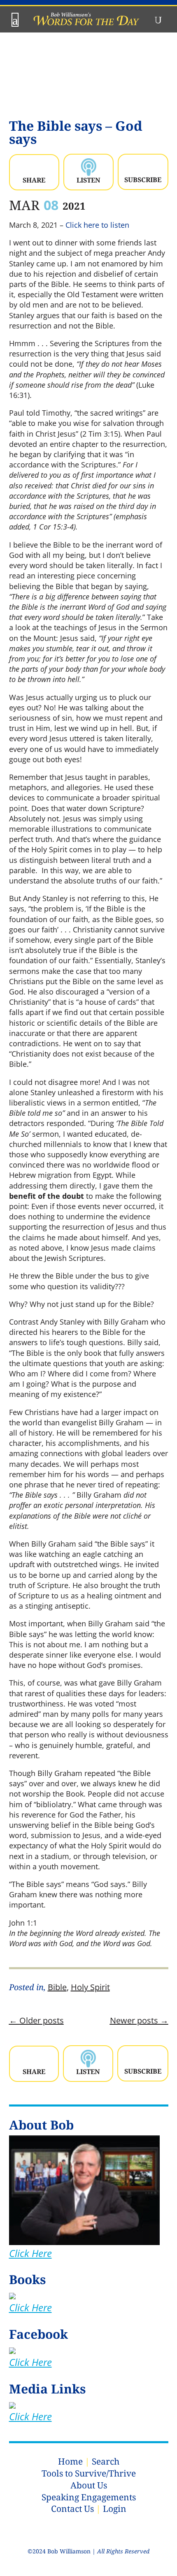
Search (106, 2461)
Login (115, 2509)
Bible (57, 1987)
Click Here (30, 2253)
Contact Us (72, 2509)
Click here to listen (97, 225)
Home (70, 2461)
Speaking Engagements (89, 2497)
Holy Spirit (90, 1987)
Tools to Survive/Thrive (89, 2473)
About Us (89, 2485)
